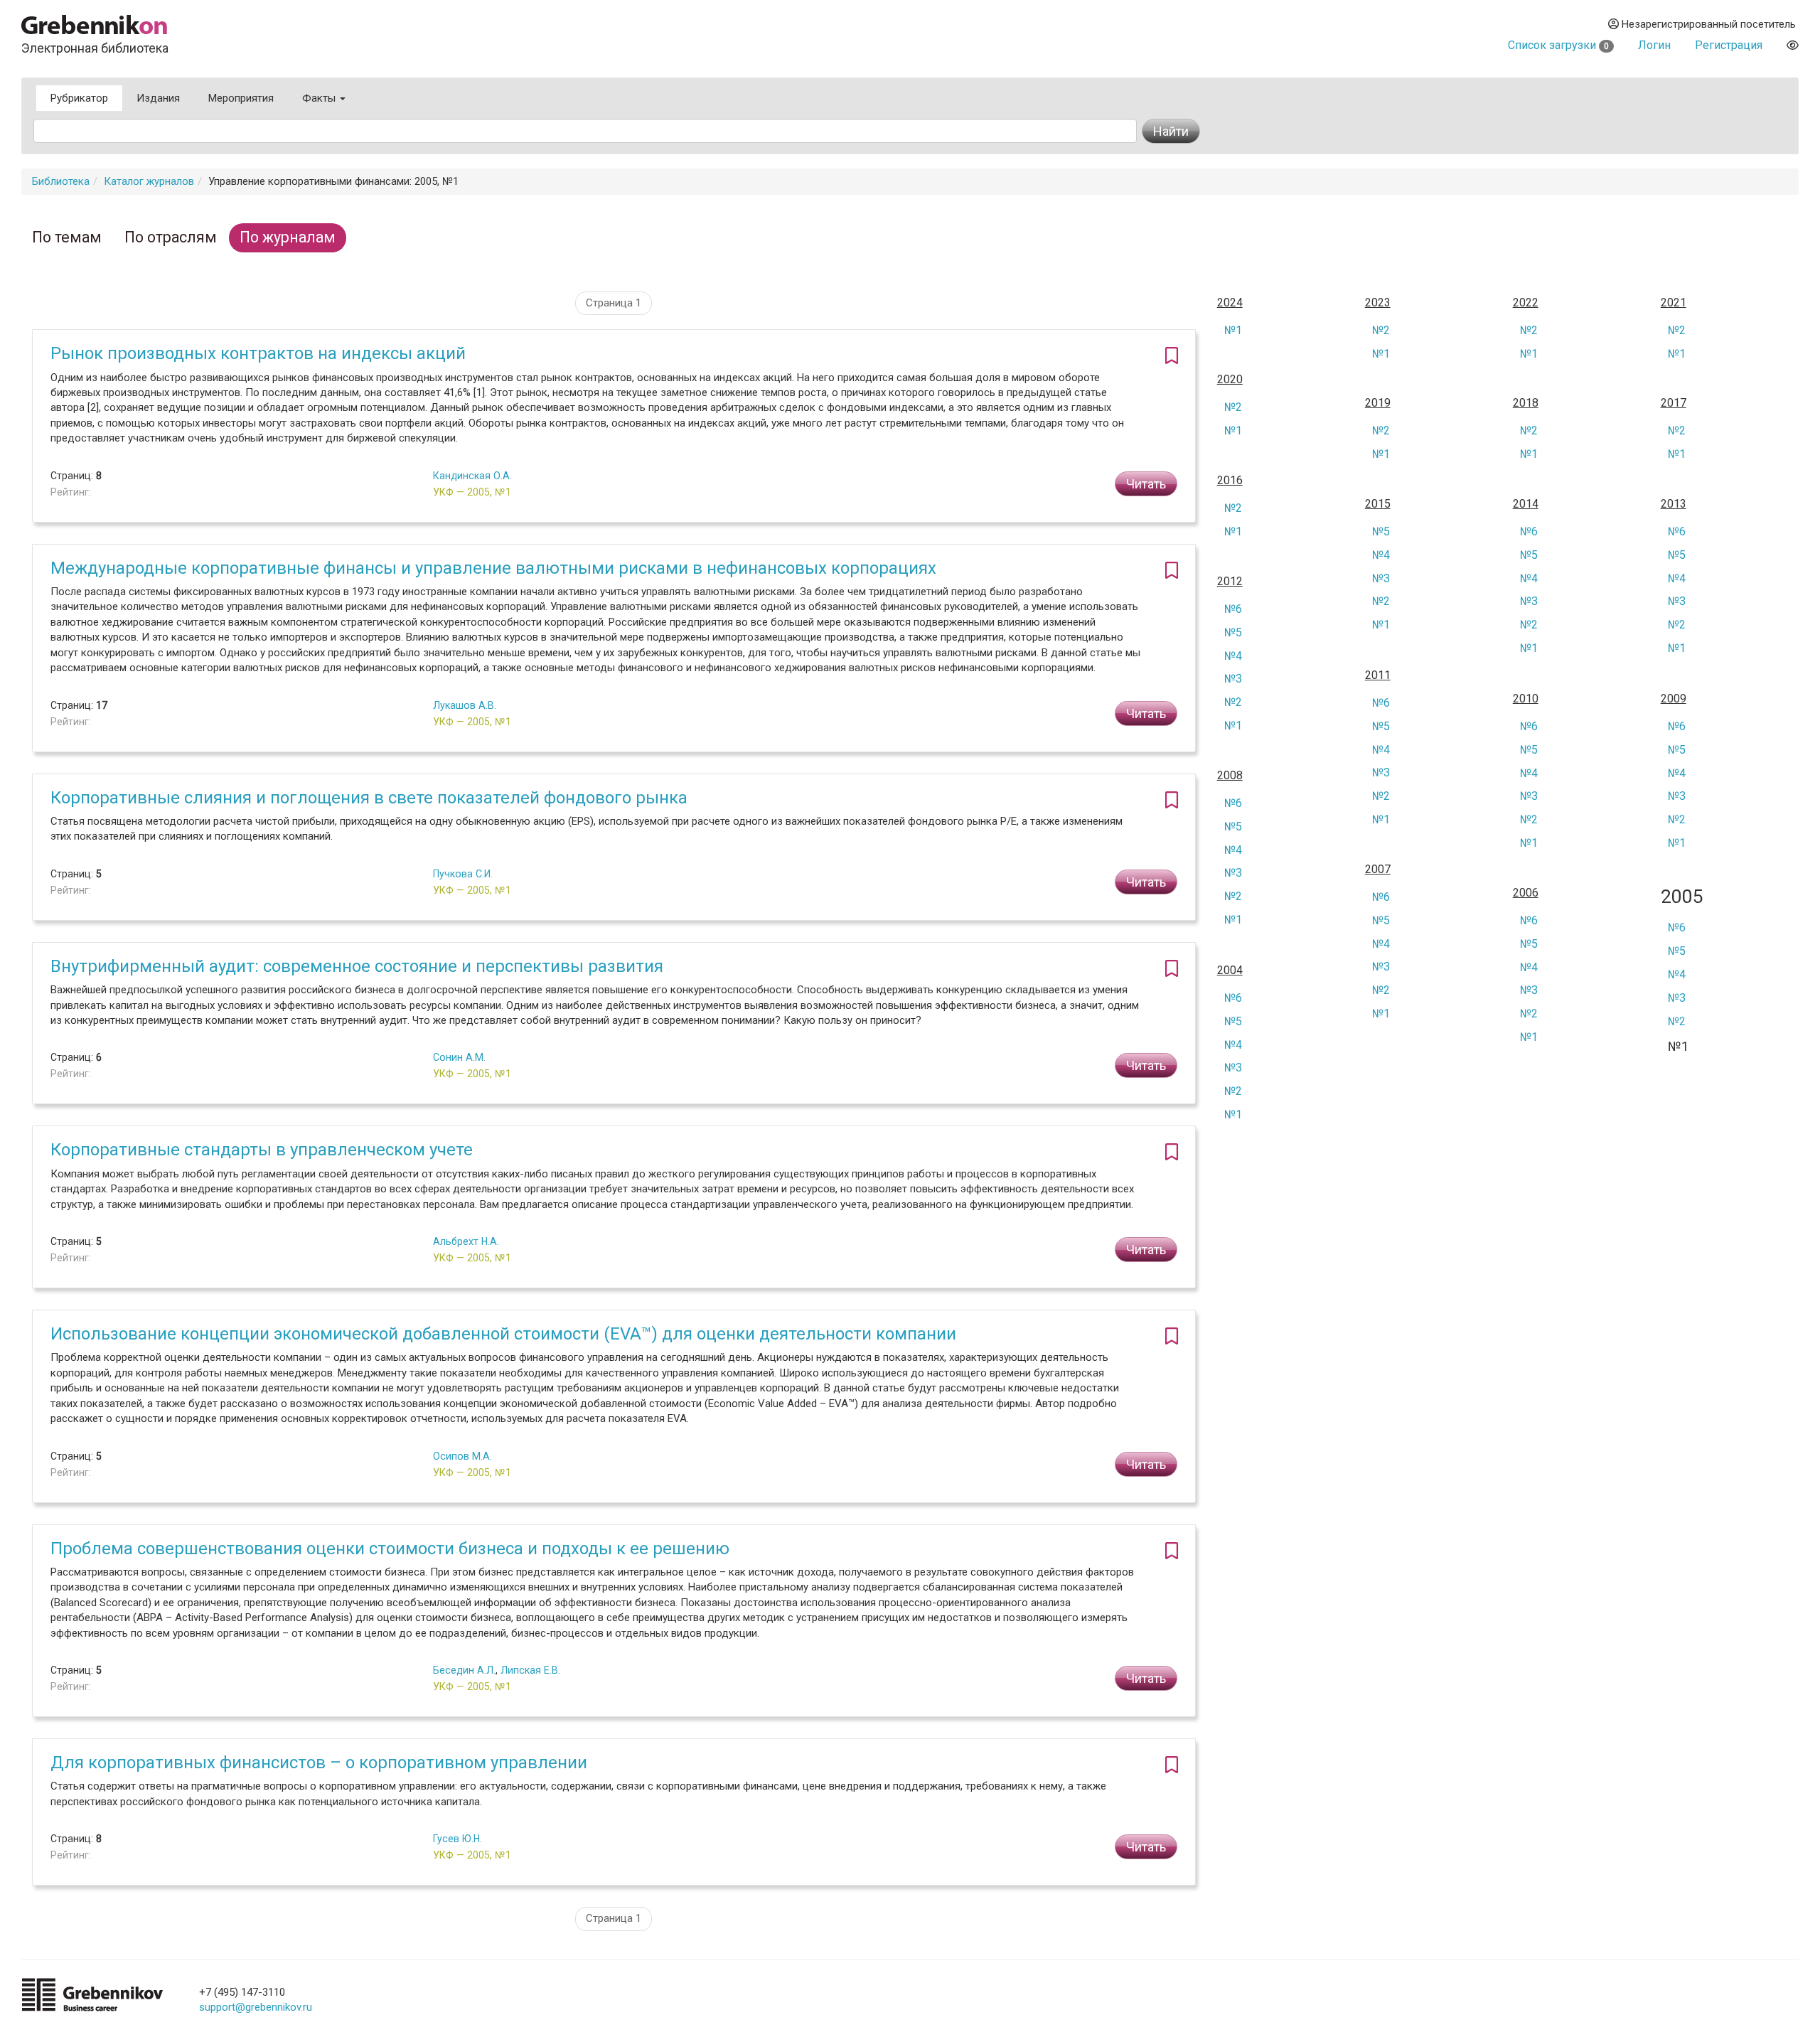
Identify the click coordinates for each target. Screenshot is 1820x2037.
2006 (1526, 893)
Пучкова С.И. (463, 874)
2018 (1526, 403)
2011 (1378, 675)
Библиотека (61, 181)
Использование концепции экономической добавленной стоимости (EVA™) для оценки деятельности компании (503, 1334)
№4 (1381, 555)
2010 (1526, 699)
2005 (1682, 897)
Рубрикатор (79, 98)
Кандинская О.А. (472, 476)
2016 (1230, 481)
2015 (1378, 504)
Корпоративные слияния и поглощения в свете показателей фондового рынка (369, 798)
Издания (158, 98)
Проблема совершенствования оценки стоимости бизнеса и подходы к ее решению (390, 1549)
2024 (1230, 303)
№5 (1381, 531)
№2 (1381, 330)
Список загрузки (1558, 45)
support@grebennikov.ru (256, 2007)
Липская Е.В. (530, 1670)
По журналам (288, 237)
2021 (1674, 303)
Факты (320, 98)
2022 (1526, 303)
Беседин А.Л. (464, 1670)
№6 (1529, 531)
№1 (1233, 330)
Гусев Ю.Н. (457, 1839)
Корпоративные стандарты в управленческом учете (262, 1150)
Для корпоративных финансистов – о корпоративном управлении (319, 1763)
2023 (1378, 303)
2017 (1674, 403)
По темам (67, 237)
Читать (1146, 484)
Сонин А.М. (459, 1057)
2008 (1230, 776)
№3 (1381, 578)
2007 (1378, 870)
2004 (1230, 971)
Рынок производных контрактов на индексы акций (258, 353)
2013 (1674, 504)
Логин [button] (1654, 45)
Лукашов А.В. (465, 705)
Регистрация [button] (1729, 45)
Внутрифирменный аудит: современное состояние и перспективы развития (357, 966)
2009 (1674, 699)
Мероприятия (241, 98)
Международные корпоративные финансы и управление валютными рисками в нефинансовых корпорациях (493, 568)
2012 (1230, 582)
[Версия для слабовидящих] (1793, 45)
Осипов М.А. (462, 1456)
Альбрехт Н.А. (466, 1241)
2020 (1230, 380)
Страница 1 (614, 303)
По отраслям (171, 237)
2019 (1378, 403)
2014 (1526, 504)
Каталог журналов (149, 181)
